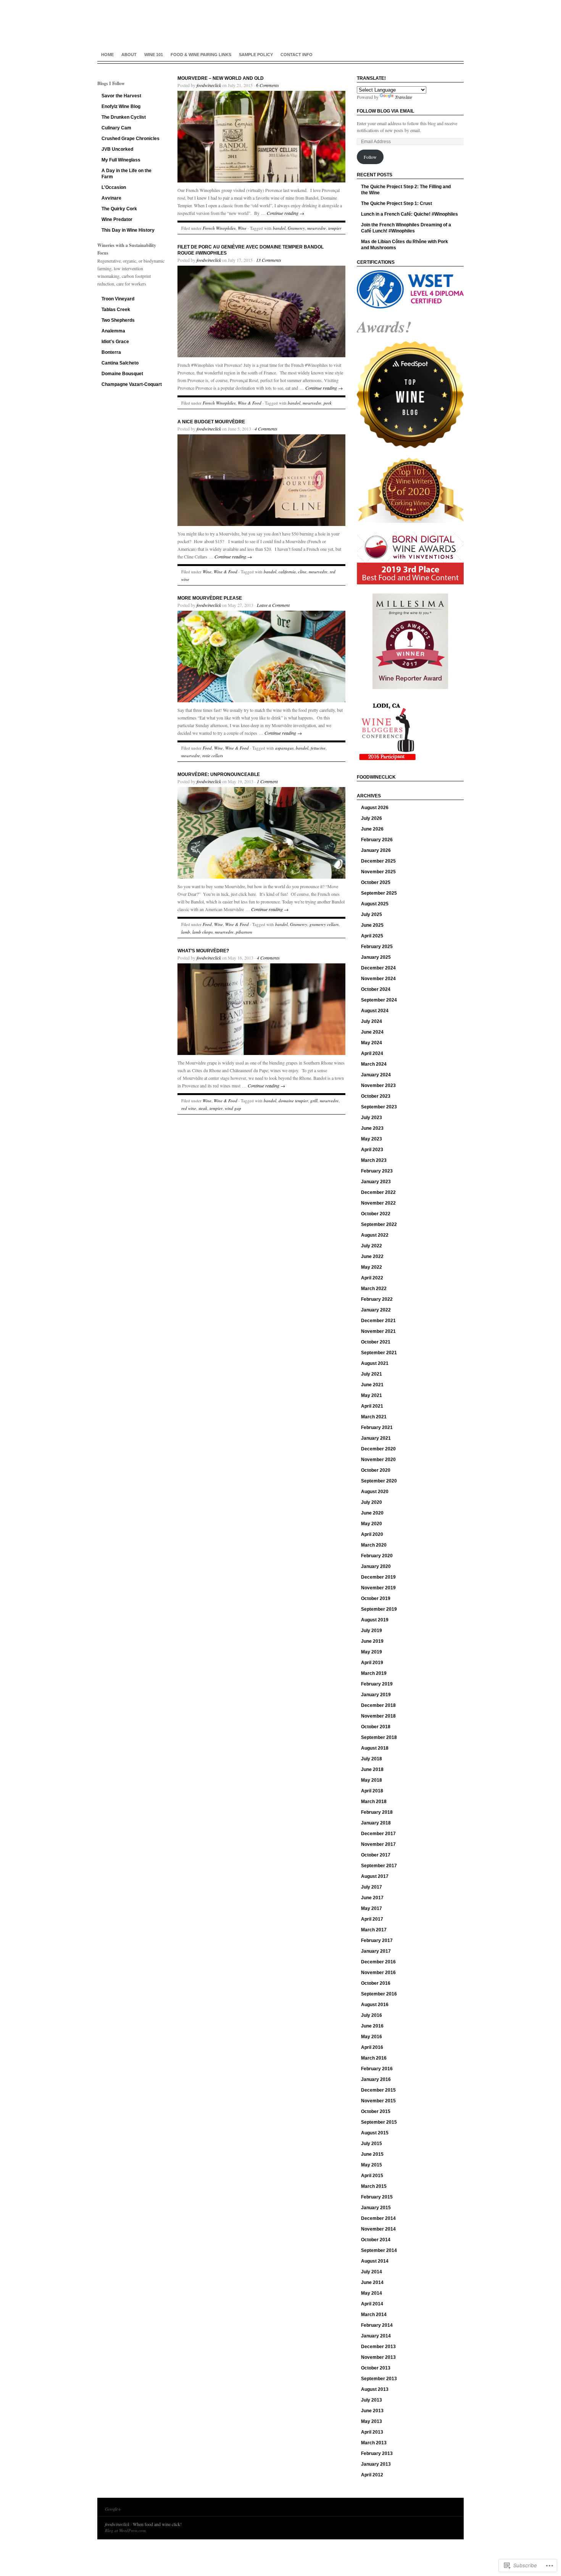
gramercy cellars (324, 924)
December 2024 (378, 968)
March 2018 (374, 1802)
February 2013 (377, 2453)
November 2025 (378, 872)
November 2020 (378, 1460)
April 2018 (372, 1791)
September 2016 (379, 1994)
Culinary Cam (116, 128)
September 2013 (379, 2379)
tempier (335, 228)
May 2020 (372, 1524)
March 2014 (374, 2315)
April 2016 (372, 2047)
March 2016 (374, 2058)
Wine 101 (154, 55)
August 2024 (375, 1011)
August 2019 (375, 1620)
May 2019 (372, 1652)
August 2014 (375, 2261)
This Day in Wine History (128, 230)
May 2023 (372, 1139)
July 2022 (372, 1246)
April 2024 (372, 1053)
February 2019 (377, 1684)
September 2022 (379, 1224)
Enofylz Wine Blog (121, 106)
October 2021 (376, 1342)
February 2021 (377, 1428)
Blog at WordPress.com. (126, 2530)
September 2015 (379, 2122)
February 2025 (377, 947)
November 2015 (378, 2101)
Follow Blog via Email (385, 111)
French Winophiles (219, 228)
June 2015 (372, 2154)
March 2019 (374, 1673)
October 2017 (376, 1855)
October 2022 (376, 1214)
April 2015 (372, 2176)
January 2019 (376, 1695)
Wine (242, 228)
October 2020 (376, 1470)
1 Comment (267, 781)
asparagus (284, 748)
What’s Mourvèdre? (203, 951)
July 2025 (372, 915)
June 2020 (372, 1513)
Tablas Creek (116, 310)
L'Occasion (114, 187)
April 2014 (372, 2304)
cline (302, 572)
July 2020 (372, 1502)
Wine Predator (117, 219)
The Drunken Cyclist (124, 117)
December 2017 (378, 1834)
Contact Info (297, 55)
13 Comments (269, 260)
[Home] (280, 23)
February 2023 (377, 1171)
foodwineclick (209, 85)
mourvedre (317, 228)
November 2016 (378, 1973)
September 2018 (379, 1737)
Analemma (113, 331)
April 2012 (372, 2475)
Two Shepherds (118, 320)
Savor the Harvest (121, 96)
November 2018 (378, 1716)
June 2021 (372, 1385)
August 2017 (375, 1876)
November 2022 (378, 1203)
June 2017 (372, 1898)
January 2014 (376, 2336)
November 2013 (378, 2357)
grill (314, 1101)
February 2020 (377, 1556)
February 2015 (377, 2197)
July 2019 (372, 1631)
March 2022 (374, 1289)
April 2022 (372, 1278)
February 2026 (377, 840)
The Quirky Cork (119, 209)
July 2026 (372, 818)
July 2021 (372, 1374)
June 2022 (372, 1257)
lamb (186, 932)
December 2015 (378, 2090)
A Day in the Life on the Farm (127, 174)
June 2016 (372, 2026)
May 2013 (372, 2421)
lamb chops (202, 932)
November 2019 (378, 1588)
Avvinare (111, 198)
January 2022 (376, 1310)
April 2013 (372, 2432)
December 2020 (378, 1449)
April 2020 (372, 1534)
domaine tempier (293, 1101)
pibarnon (244, 932)
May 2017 (372, 1908)
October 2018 (376, 1727)
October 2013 (376, 2368)
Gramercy (296, 228)
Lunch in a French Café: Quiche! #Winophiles (409, 214)
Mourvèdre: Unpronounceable (219, 774)
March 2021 (374, 1417)
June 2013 (372, 2411)
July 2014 (372, 2272)
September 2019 (379, 1609)
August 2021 (375, 1363)
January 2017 (376, 1951)
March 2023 (374, 1160)
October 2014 (376, 2240)
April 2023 (372, 1150)
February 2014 (377, 2325)
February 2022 (377, 1299)
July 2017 (372, 1887)
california (287, 572)
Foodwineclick (376, 777)
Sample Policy (256, 55)
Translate (404, 97)
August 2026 (375, 808)
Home (107, 55)
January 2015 (376, 2208)
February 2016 (377, 2069)
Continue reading (285, 213)
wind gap (233, 1108)
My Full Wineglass (121, 160)
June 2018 (372, 1769)
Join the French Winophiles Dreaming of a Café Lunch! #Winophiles (406, 228)
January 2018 (376, 1823)
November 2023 (378, 1086)
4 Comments (266, 429)
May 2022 (372, 1267)
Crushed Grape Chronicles (131, 139)
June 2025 (372, 925)
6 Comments (268, 85)
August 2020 (375, 1492)
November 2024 (378, 979)
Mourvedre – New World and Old (221, 78)
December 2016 (378, 1962)
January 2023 (376, 1182)
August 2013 (375, 2389)
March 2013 (374, 2443)
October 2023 (376, 1096)
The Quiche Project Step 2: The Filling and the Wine (406, 190)
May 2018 (372, 1780)
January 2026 (376, 850)
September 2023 (379, 1107)
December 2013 (378, 2347)
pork (328, 403)
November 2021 (378, 1331)
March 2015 (374, 2186)
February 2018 (377, 1812)
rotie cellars (213, 756)
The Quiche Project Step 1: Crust (397, 203)
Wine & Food (250, 403)
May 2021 (372, 1395)
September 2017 (379, 1866)
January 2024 (376, 1075)
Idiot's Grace (115, 342)
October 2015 (376, 2111)
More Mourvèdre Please (210, 598)
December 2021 (378, 1321)
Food (207, 748)
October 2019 (376, 1599)
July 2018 (372, 1759)
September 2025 (379, 893)
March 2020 (374, 1545)
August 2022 (375, 1235)
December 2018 (378, 1705)
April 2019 (372, 1663)
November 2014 (378, 2229)
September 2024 (379, 1000)
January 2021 (376, 1438)
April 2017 (372, 1919)
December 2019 (378, 1577)
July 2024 (372, 1021)
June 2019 (372, 1641)
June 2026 (372, 829)
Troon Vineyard (118, 299)
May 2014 (372, 2293)
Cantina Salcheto (120, 363)
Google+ (113, 2509)
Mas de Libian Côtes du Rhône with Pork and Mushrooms (405, 245)
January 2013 (376, 2464)
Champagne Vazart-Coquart (132, 384)
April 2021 (372, 1406)
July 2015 (372, 2144)
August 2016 (375, 2005)
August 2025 (375, 904)
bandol (279, 228)
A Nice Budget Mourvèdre (211, 422)
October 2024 (376, 989)
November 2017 (378, 1844)
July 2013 (372, 2400)
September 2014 (379, 2250)
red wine (189, 1108)
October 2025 (376, 882)
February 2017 (377, 1940)
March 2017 (374, 1930)
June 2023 (372, 1128)
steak (203, 1108)
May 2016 (372, 2037)
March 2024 (374, 1064)
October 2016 (376, 1983)
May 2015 (372, 2165)
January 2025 (376, 957)
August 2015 (375, 2133)
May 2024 (372, 1043)
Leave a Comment (273, 605)
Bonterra (111, 352)
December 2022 (378, 1192)
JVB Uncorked (117, 149)
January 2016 (376, 2079)
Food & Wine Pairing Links (201, 55)
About (129, 55)
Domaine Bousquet (122, 374)
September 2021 (379, 1353)
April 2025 (372, 936)
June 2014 (372, 2282)
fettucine (318, 748)
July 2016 (372, 2015)
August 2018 (375, 1748)
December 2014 (378, 2218)
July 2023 (372, 1118)
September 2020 (379, 1481)
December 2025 (378, 861)
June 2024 (372, 1032)
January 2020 (376, 1566)
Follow (370, 157)
